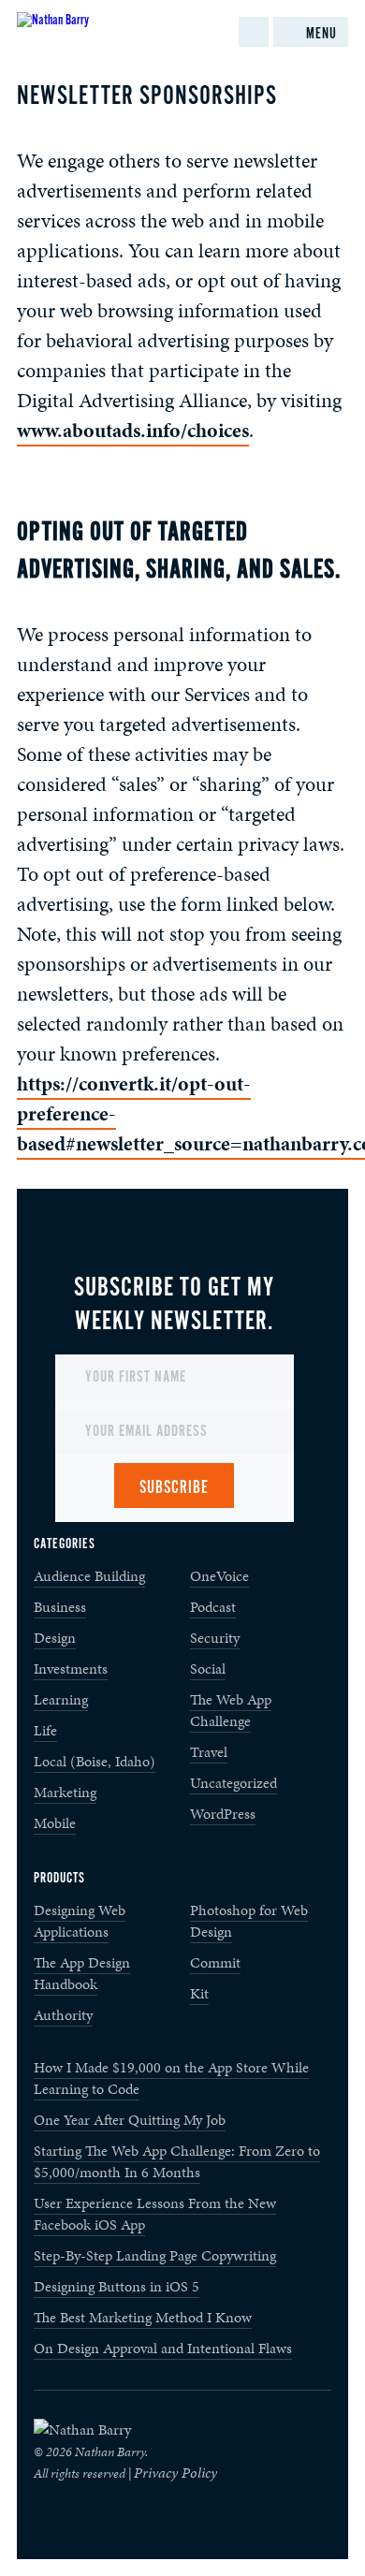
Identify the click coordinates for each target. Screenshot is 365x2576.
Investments (71, 1669)
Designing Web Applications (80, 1921)
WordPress (223, 1814)
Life (45, 1730)
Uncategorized (234, 1783)
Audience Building (89, 1576)
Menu (321, 34)
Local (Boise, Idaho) (95, 1761)
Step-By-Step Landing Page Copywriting (155, 2255)
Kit (199, 1993)
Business (60, 1607)
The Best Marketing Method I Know (143, 2317)
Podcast (213, 1607)
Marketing (65, 1792)
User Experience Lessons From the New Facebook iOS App (155, 2214)
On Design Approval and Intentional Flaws (163, 2348)
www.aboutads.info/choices (133, 430)
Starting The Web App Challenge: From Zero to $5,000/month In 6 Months (177, 2161)
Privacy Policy (175, 2473)
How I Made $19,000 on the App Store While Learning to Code (171, 2078)
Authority (63, 2015)
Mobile (55, 1823)
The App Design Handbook (82, 1973)
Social (208, 1669)
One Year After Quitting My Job (130, 2120)
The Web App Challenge (231, 1710)
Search (254, 32)
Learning (61, 1699)
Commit (215, 1962)
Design (55, 1638)
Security (215, 1638)
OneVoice (219, 1576)
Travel (209, 1752)
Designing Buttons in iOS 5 (117, 2286)
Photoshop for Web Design (249, 1921)
